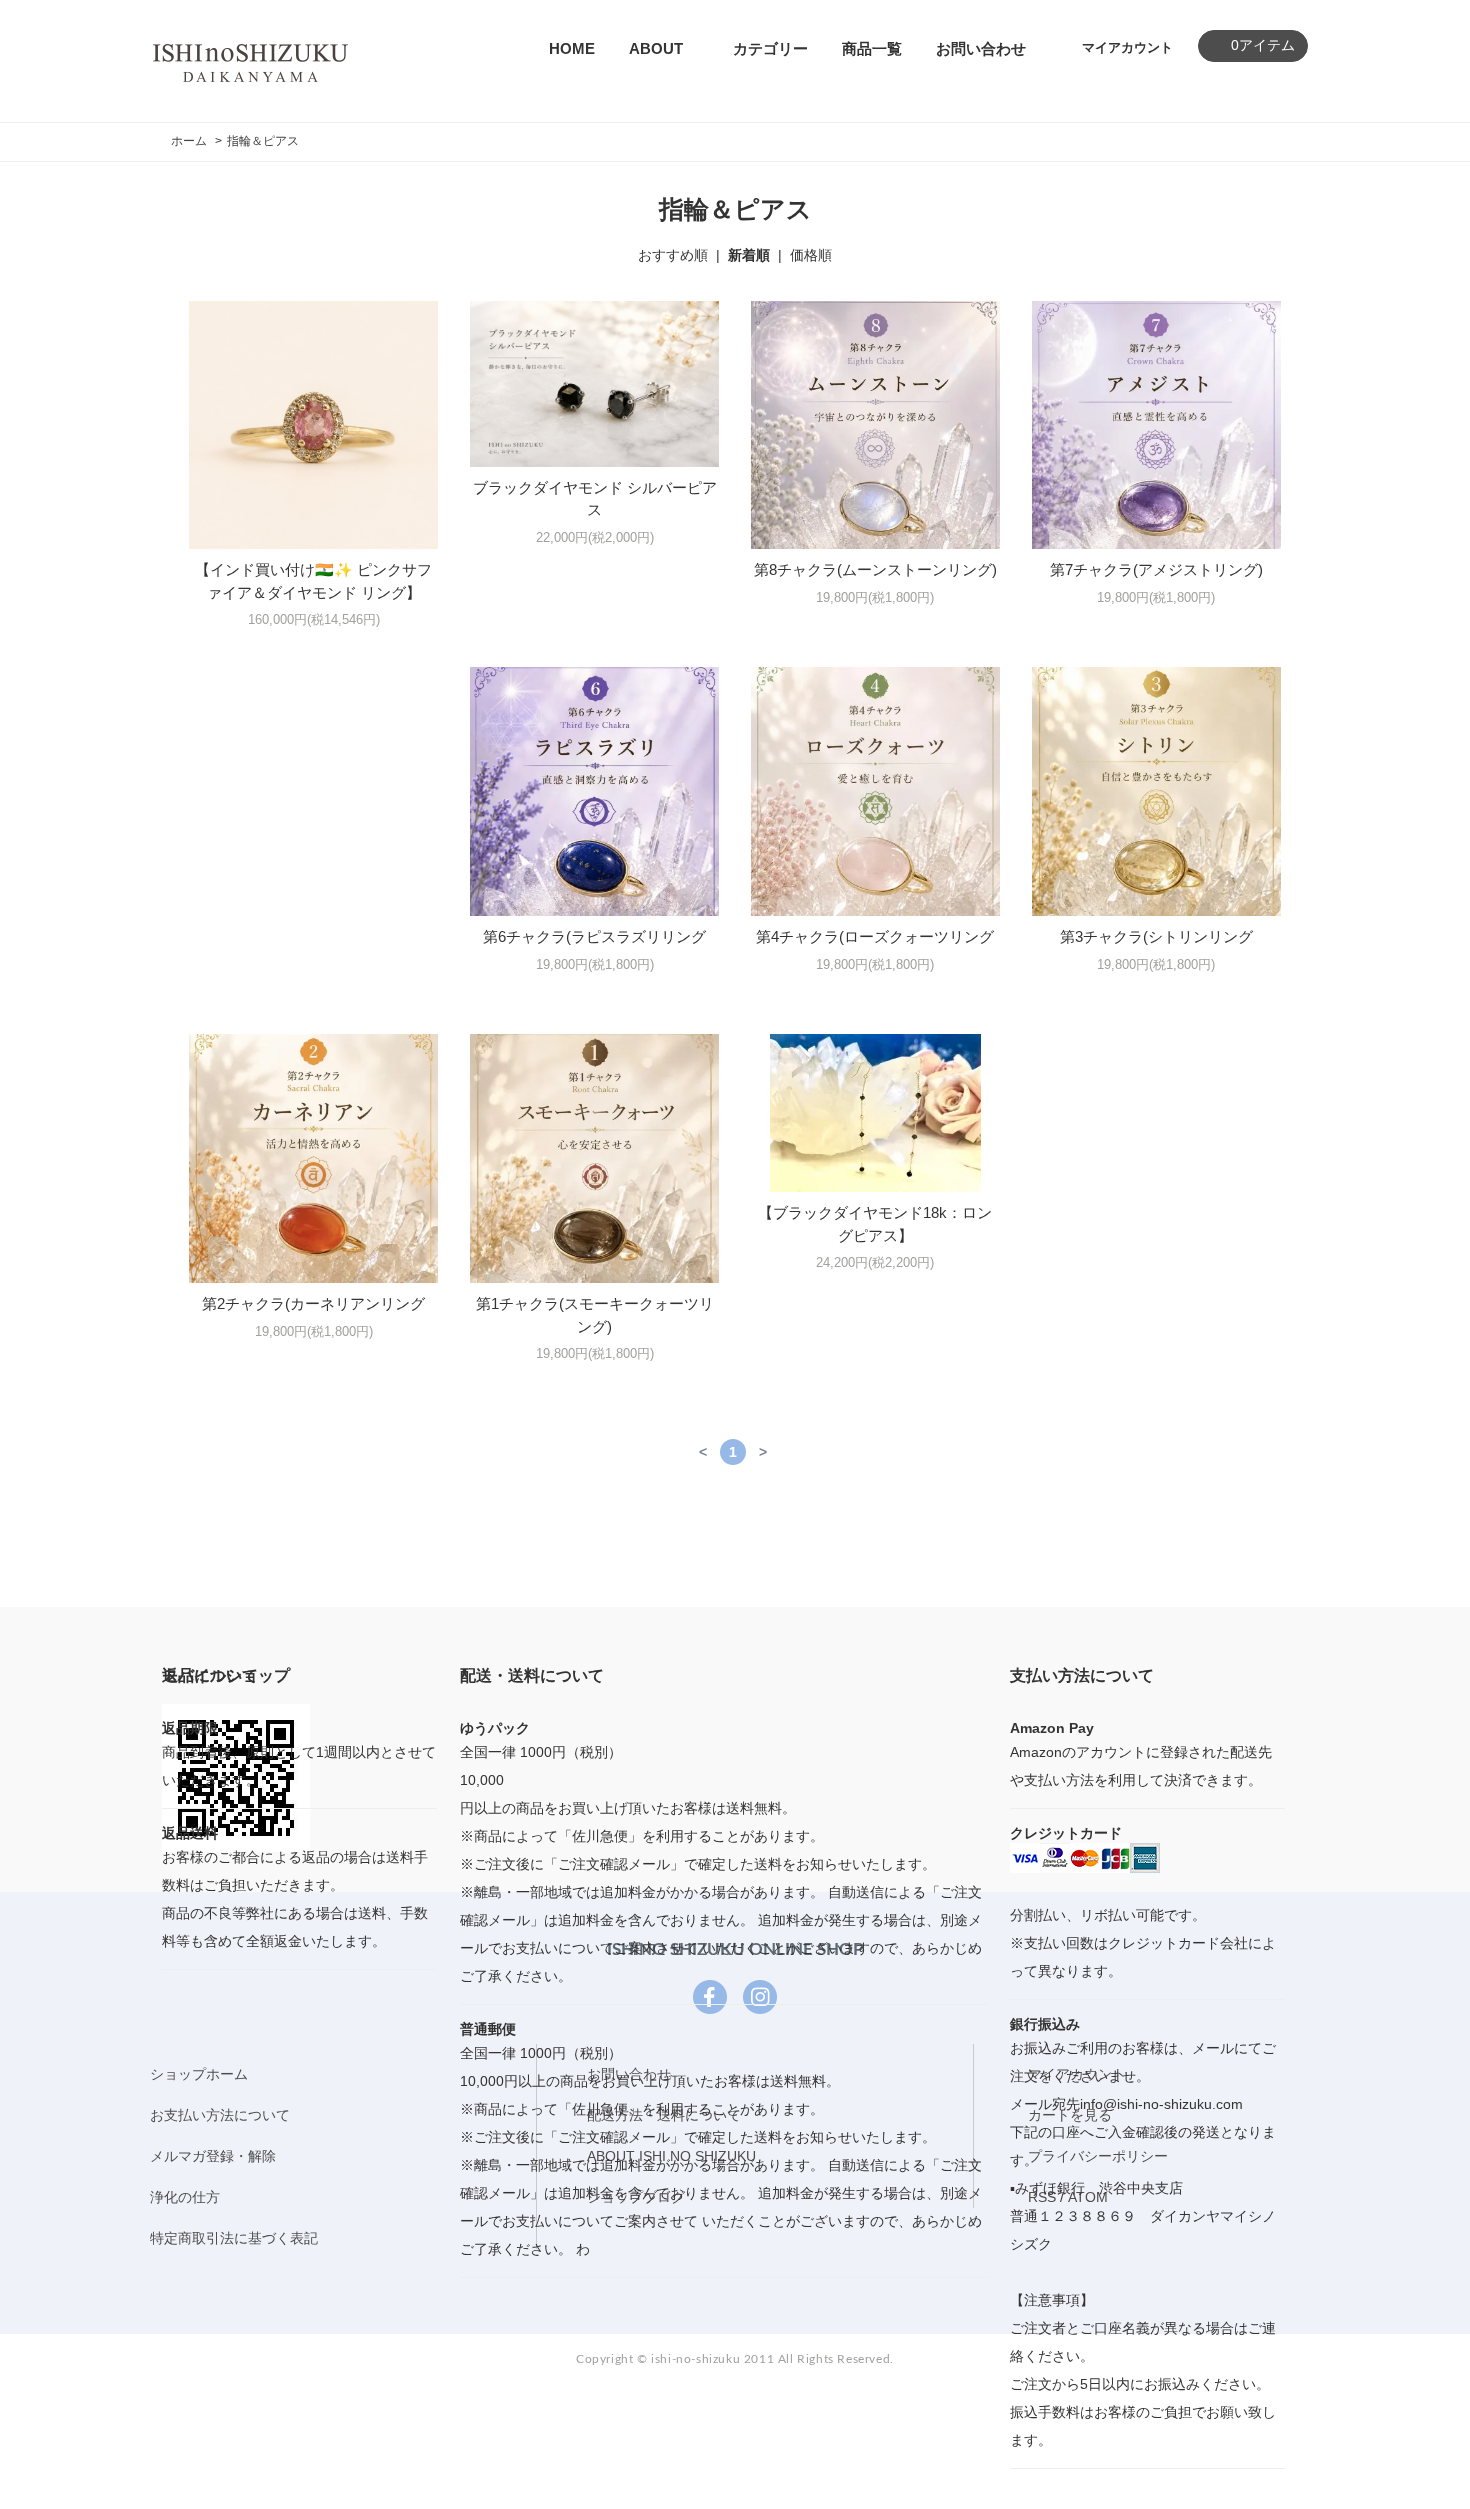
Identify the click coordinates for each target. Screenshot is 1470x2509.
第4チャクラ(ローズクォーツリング (875, 936)
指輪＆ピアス (263, 141)
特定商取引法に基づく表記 (234, 2238)
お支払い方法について (220, 2115)
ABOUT (656, 48)
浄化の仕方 (185, 2197)
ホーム (189, 141)
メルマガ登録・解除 (213, 2156)
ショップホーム (199, 2074)
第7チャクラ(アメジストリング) (1156, 569)
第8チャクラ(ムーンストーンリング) (875, 569)
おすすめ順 (673, 255)
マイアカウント (1127, 47)
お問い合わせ (981, 48)
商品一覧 (872, 48)
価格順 (811, 255)
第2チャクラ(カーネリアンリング (313, 1303)
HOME (572, 48)
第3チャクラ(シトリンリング (1156, 936)
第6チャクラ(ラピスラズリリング (594, 936)
